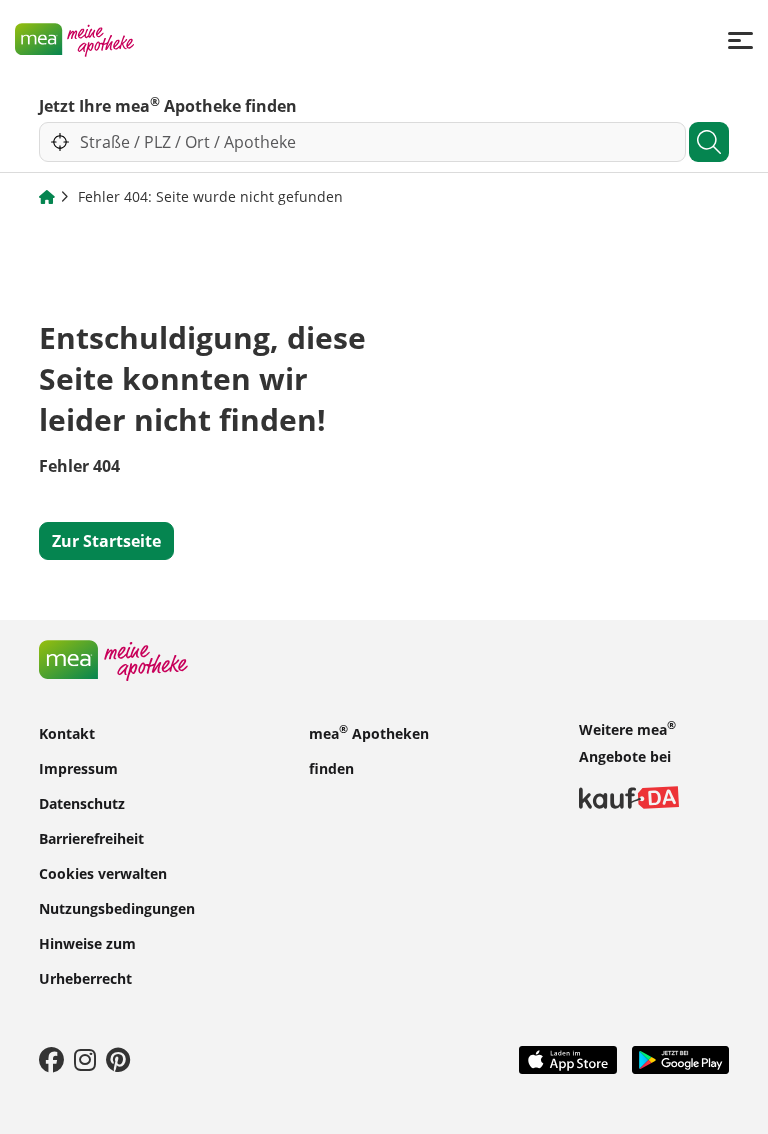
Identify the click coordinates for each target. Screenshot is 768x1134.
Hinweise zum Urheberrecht (87, 960)
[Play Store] (681, 1058)
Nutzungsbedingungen (117, 907)
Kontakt (67, 732)
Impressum (78, 767)
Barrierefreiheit (91, 837)
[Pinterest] (118, 1059)
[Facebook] (51, 1059)
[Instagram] (85, 1059)
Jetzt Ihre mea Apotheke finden (168, 105)
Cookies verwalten (103, 872)
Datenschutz (82, 802)
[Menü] (740, 39)
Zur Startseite (106, 541)
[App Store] (568, 1058)
